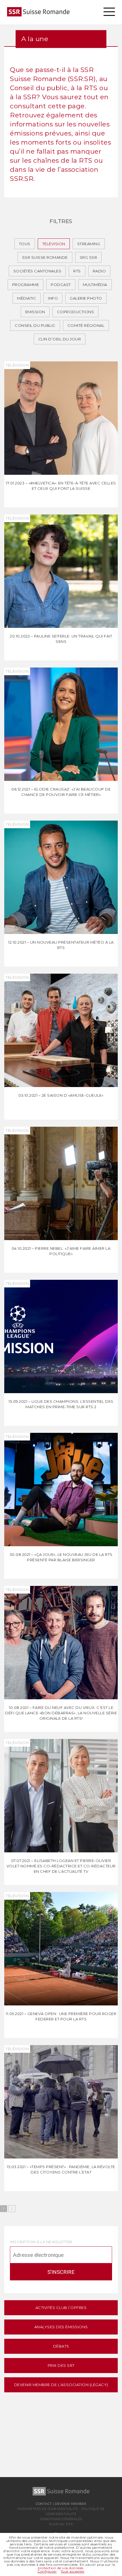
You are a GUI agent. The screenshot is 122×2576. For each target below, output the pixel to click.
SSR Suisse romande (45, 257)
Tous (25, 244)
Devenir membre (71, 2504)
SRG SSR (89, 257)
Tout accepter (73, 2571)
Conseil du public (35, 325)
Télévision (54, 244)
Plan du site (61, 2524)
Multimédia (95, 285)
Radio (99, 271)
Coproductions (76, 312)
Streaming (89, 244)
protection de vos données (61, 2568)
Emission (35, 312)
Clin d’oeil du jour (60, 339)
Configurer (47, 2571)
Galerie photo (86, 298)
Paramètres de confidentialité (48, 2509)
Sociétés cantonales (37, 271)
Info (53, 298)
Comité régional (86, 325)
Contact (44, 2504)
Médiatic (27, 298)
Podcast (61, 285)
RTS (77, 271)
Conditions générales (61, 2519)
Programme (26, 285)
